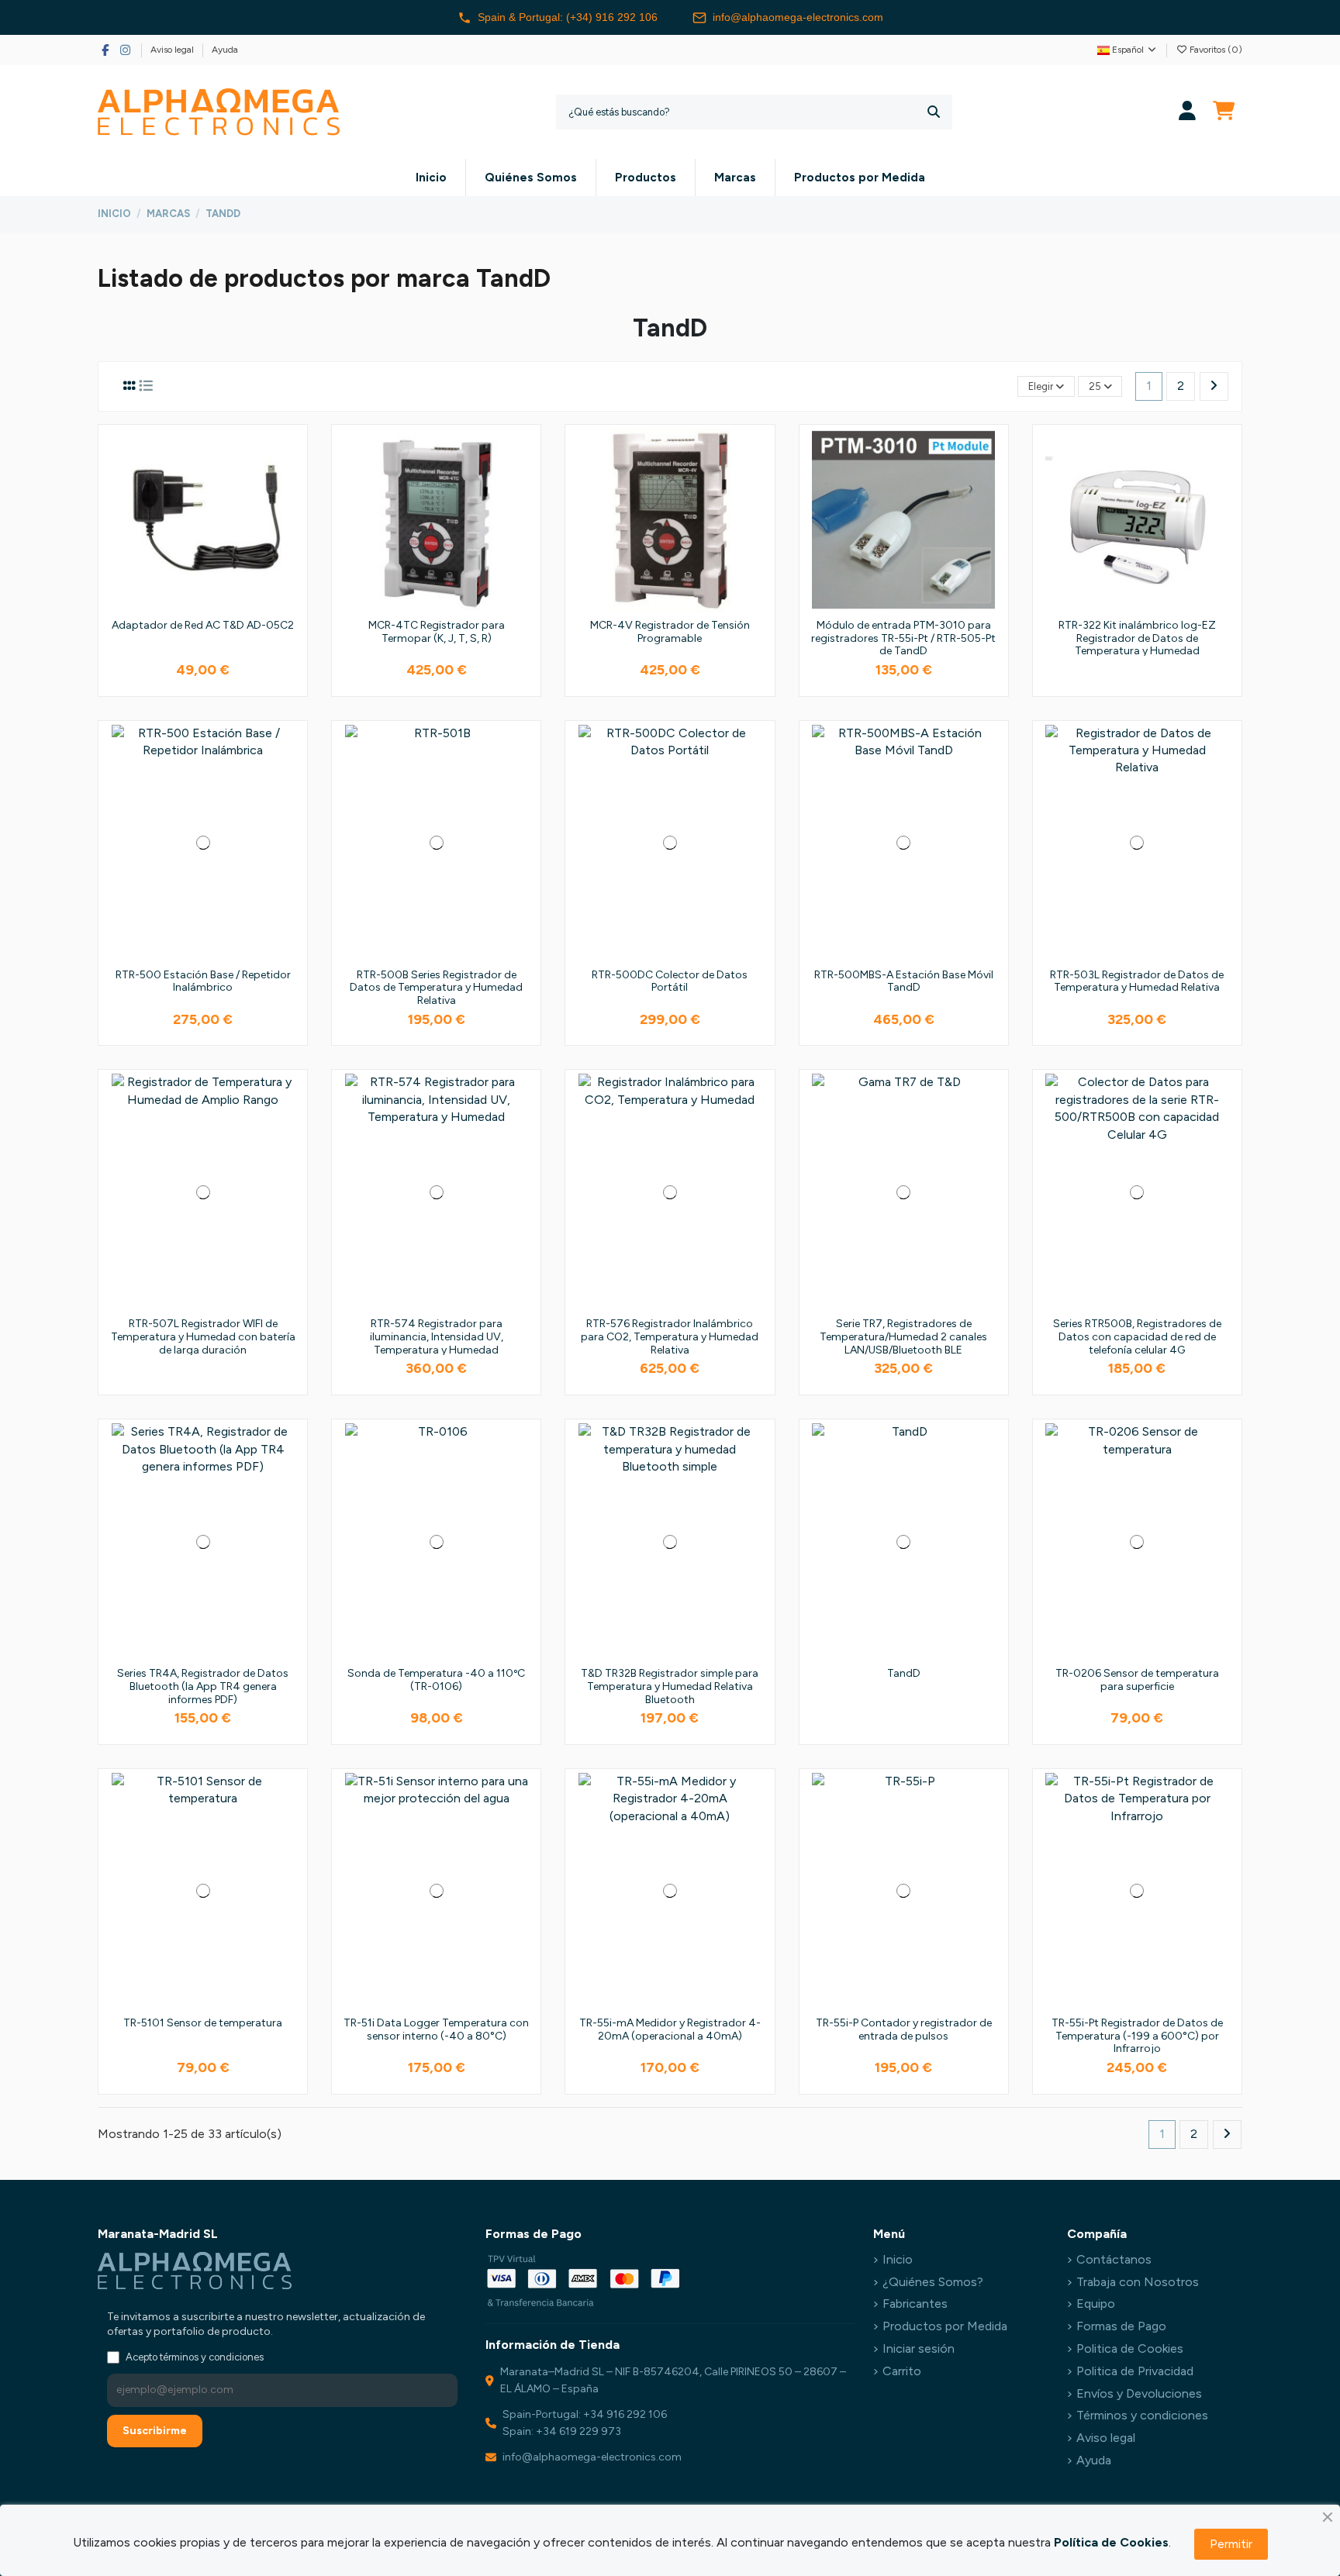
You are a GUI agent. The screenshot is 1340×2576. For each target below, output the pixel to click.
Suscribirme (155, 2431)
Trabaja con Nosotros (1138, 2282)
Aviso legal (173, 50)
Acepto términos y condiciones (195, 2357)
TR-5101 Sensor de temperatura (203, 2023)
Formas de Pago (1121, 2326)
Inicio (898, 2259)
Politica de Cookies (1130, 2348)
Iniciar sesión (919, 2348)
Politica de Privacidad (1135, 2371)
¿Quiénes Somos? (933, 2282)
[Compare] (290, 482)
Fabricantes (915, 2304)
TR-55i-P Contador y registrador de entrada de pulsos (904, 2029)
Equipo (1096, 2304)
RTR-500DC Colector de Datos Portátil (670, 981)
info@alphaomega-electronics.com (798, 17)
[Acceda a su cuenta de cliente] (1188, 112)
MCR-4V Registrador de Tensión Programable (670, 632)
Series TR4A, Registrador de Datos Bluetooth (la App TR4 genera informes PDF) (203, 1686)
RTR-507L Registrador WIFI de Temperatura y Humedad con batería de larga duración (203, 1337)
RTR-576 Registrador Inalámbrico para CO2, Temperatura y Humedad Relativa (670, 1337)
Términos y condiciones (1142, 2415)
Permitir (1231, 2544)
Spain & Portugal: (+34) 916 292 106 (568, 17)
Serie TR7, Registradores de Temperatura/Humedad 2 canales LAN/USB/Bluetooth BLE (903, 1337)
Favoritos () (1215, 50)
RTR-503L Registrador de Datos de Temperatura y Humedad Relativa (1137, 981)
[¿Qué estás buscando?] (934, 112)
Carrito (902, 2371)
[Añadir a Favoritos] (290, 453)
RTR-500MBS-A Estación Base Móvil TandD (904, 981)
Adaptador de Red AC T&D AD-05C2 (203, 625)
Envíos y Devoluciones (1139, 2393)
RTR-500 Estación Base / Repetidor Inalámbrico (203, 981)
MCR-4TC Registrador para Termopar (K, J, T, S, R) (437, 632)
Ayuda (225, 50)
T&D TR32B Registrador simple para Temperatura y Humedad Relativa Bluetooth (670, 1686)
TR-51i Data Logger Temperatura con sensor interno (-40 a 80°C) (436, 2029)
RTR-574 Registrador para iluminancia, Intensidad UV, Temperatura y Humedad (437, 1337)
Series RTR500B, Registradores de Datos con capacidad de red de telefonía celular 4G (1137, 1337)
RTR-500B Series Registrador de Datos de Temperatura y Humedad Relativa (436, 988)
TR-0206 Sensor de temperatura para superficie (1137, 1680)
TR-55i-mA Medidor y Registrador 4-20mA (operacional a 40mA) (670, 2029)
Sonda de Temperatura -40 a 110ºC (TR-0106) (436, 1680)
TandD (904, 1673)
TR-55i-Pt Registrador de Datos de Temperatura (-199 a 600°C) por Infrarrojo (1137, 2036)
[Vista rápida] (290, 511)
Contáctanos (1114, 2259)
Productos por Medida (945, 2326)
